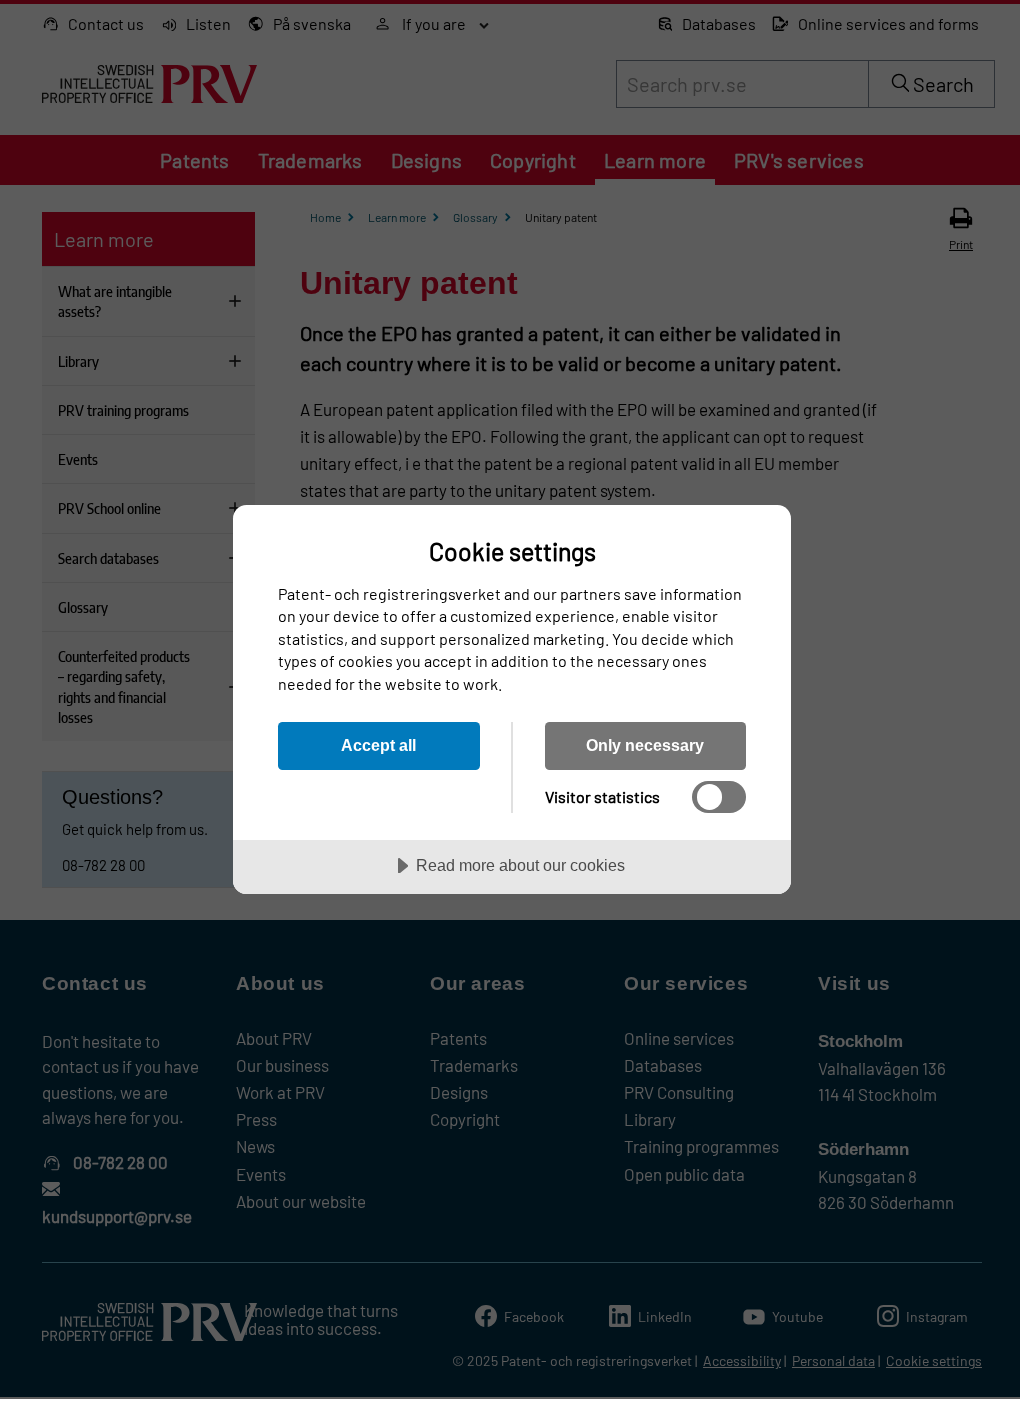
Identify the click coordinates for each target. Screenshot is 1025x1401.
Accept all (378, 745)
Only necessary (645, 745)
